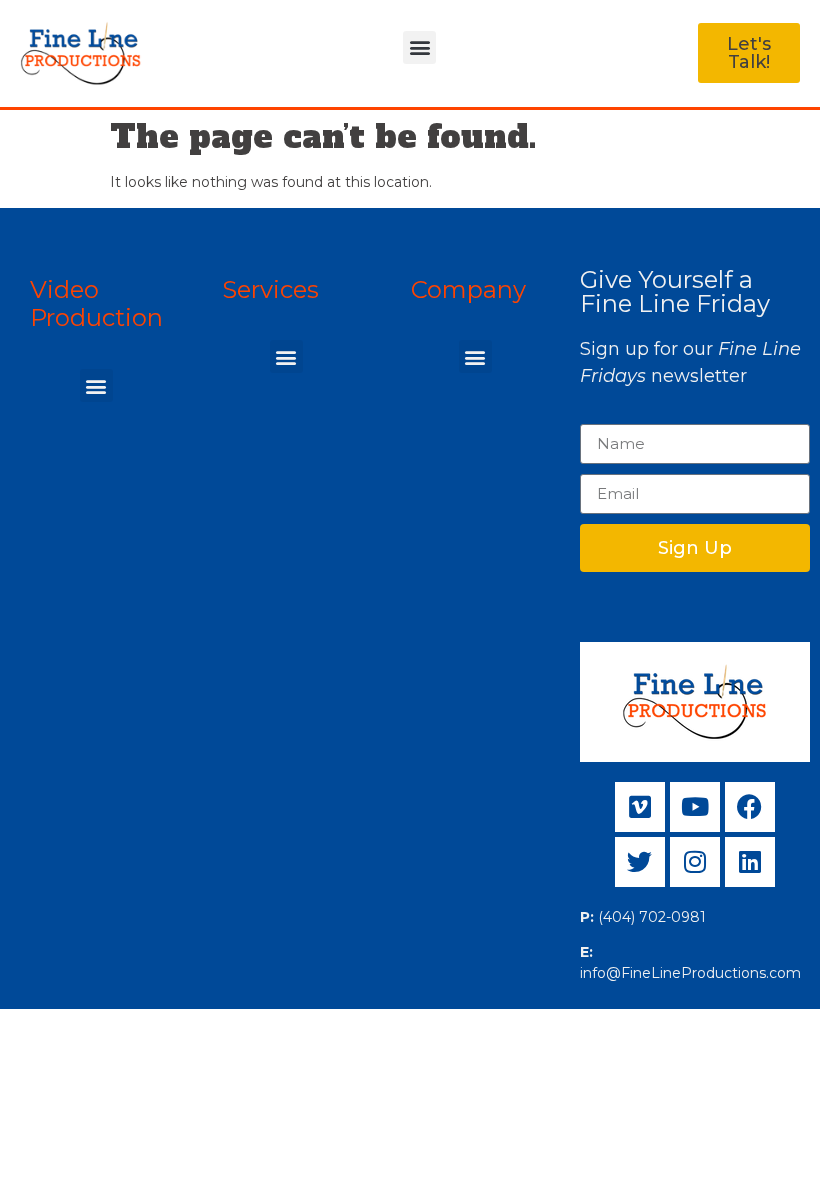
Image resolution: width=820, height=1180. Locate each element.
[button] (419, 47)
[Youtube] (695, 807)
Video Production (96, 304)
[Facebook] (750, 807)
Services (270, 289)
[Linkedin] (750, 862)
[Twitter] (640, 862)
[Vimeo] (640, 807)
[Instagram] (695, 862)
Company (468, 289)
